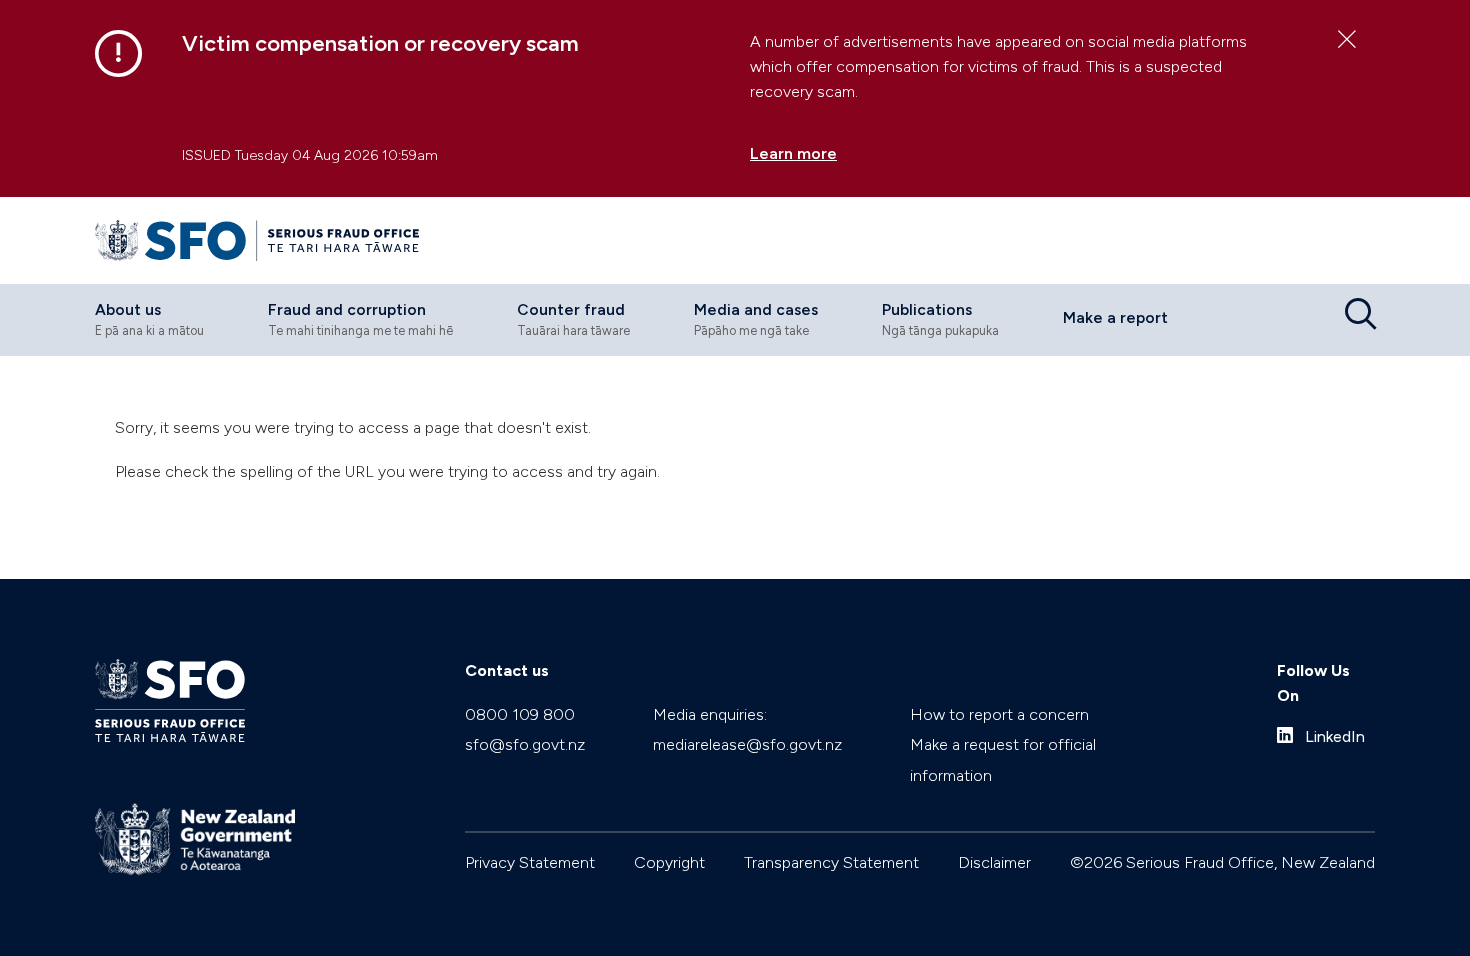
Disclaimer (994, 862)
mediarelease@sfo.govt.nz (747, 744)
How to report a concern (999, 714)
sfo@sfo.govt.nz (525, 744)
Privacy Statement (530, 862)
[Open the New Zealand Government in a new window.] (195, 839)
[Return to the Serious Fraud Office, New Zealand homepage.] (257, 240)
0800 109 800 (520, 714)
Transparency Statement (831, 862)
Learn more (793, 153)
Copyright (669, 862)
